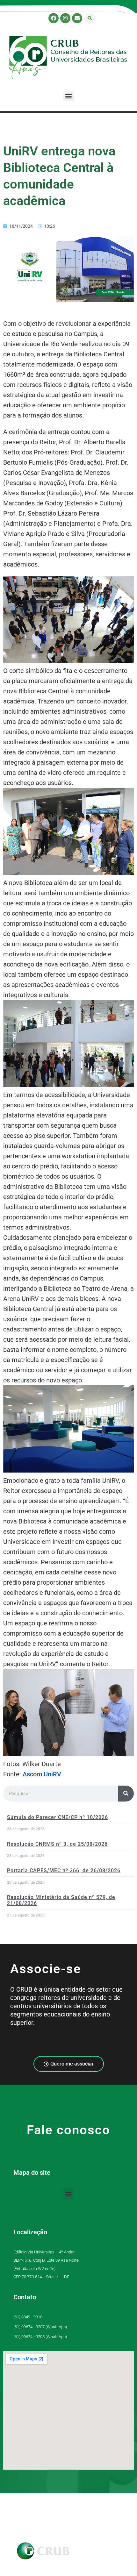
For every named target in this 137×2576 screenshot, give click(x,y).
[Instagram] (65, 18)
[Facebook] (54, 18)
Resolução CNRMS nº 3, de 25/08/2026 (57, 1844)
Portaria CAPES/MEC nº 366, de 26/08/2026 (64, 1870)
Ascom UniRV (42, 1774)
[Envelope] (77, 18)
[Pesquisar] (126, 1794)
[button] (90, 18)
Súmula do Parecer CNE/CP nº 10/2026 (58, 1817)
